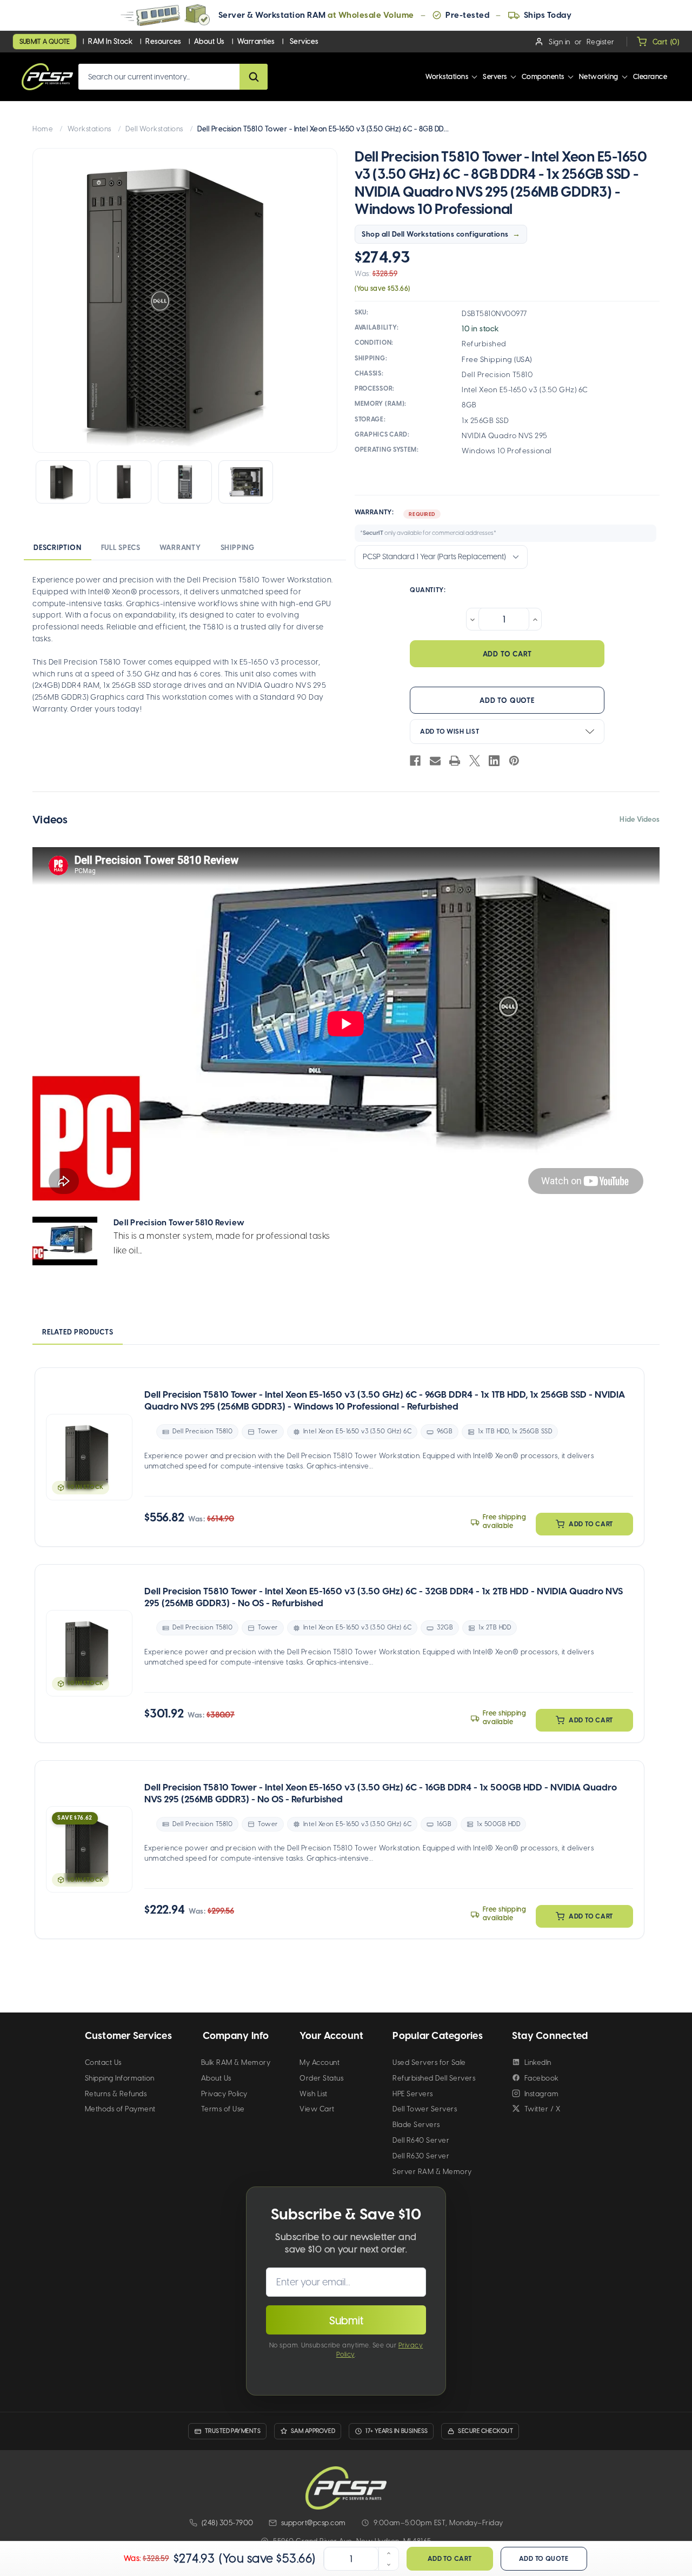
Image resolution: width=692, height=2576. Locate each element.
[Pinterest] (514, 761)
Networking (599, 76)
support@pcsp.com (314, 2523)
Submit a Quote (45, 42)
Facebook (542, 2078)
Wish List (314, 2094)
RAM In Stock (110, 41)
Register (601, 42)
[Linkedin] (494, 761)
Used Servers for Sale (429, 2062)
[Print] (455, 761)
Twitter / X (543, 2109)
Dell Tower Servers (425, 2109)
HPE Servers (413, 2094)
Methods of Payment (120, 2109)
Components (543, 76)
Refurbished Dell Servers (434, 2078)
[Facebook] (415, 761)
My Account (320, 2062)
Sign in (560, 42)
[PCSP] (346, 2488)
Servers (495, 76)
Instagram (542, 2094)
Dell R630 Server (421, 2156)
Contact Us (103, 2062)
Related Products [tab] (78, 1332)
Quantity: (428, 590)
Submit (346, 2320)
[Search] (254, 77)
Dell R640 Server (421, 2140)
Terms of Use (223, 2109)
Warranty (180, 548)
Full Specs (121, 548)
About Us (209, 41)
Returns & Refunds (116, 2094)
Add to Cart (591, 1524)
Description (58, 548)
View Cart (317, 2109)
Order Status (321, 2078)
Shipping (238, 548)
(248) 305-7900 (228, 2523)
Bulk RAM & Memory (236, 2062)
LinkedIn (538, 2062)
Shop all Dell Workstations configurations (435, 234)
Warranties (256, 41)
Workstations (447, 76)
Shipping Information (120, 2078)
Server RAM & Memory (432, 2172)
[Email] (435, 761)
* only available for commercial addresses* (428, 533)
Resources (163, 41)
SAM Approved (313, 2431)
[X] (475, 761)
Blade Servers (416, 2125)
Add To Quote (507, 700)
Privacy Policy (224, 2094)
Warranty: (425, 522)
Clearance (650, 76)
